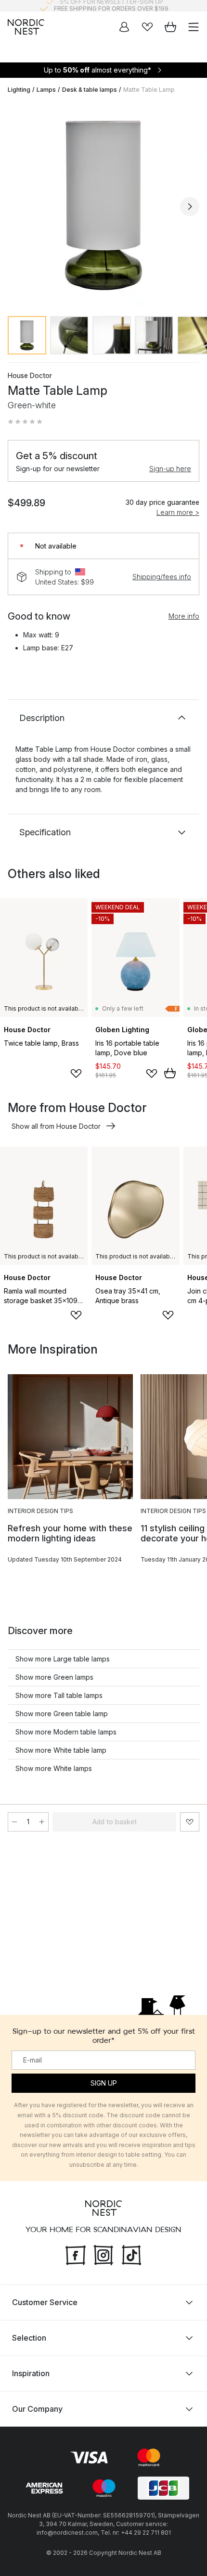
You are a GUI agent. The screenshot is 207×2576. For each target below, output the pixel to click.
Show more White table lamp (61, 1750)
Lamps (46, 90)
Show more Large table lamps (63, 1659)
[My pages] (124, 27)
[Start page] (26, 27)
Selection (29, 2337)
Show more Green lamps (54, 1677)
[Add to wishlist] (76, 1074)
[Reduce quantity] (14, 1822)
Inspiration (31, 2373)
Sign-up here (170, 469)
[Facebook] (76, 2254)
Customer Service (45, 2302)
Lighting (19, 90)
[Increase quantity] (42, 1822)
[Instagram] (103, 2254)
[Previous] (17, 207)
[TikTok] (131, 2254)
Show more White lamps (54, 1768)
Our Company (37, 2408)
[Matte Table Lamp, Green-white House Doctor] (103, 205)
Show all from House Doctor (56, 1126)
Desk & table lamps (90, 90)
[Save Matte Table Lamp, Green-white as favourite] (190, 1822)
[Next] (190, 207)
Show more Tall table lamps (59, 1695)
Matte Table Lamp (149, 90)
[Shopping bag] (170, 27)
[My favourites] (147, 27)
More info (184, 616)
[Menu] (194, 27)
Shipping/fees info (162, 577)
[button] (25, 422)
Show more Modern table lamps (66, 1732)
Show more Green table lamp (62, 1714)
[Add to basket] (170, 1073)
